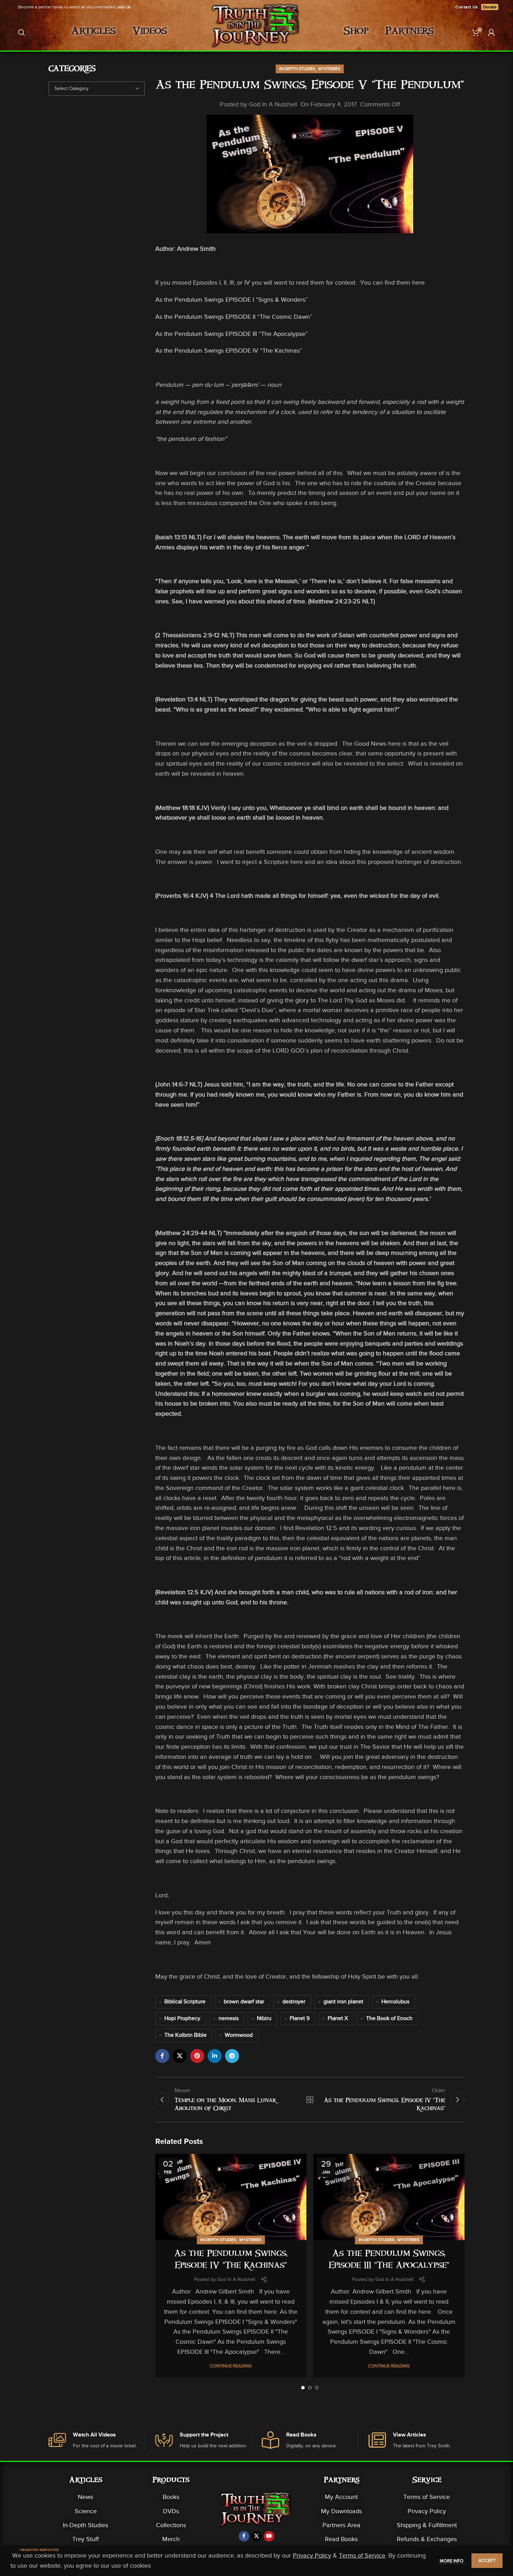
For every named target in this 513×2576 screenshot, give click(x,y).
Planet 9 (300, 2018)
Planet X (338, 2018)
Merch (171, 2539)
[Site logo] (257, 32)
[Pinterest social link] (197, 2056)
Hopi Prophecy (182, 2018)
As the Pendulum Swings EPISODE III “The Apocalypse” (232, 334)
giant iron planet (343, 2002)
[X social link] (180, 2056)
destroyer (294, 2002)
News (85, 2497)
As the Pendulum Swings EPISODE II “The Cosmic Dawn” (234, 317)
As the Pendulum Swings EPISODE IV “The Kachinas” (229, 351)
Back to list (310, 2100)
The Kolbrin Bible (185, 2035)
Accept (487, 2560)
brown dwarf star (244, 2002)
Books (171, 2497)
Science (86, 2511)
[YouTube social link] (269, 2536)
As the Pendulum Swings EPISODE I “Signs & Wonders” (232, 300)
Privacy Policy (427, 2511)
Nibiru (264, 2018)
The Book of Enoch (389, 2018)
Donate (490, 7)
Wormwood (239, 2035)
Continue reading (231, 2366)
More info (452, 2561)
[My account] (491, 32)
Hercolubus (395, 2002)
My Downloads (341, 2511)
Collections (171, 2525)
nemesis (229, 2018)
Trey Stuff (85, 2539)
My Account (341, 2497)
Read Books (341, 2539)
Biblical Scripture (185, 2002)
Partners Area (341, 2525)
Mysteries (329, 69)
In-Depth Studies (297, 69)
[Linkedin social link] (215, 2056)
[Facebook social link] (162, 2056)
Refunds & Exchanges (427, 2539)
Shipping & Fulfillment (427, 2525)
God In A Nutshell (273, 104)
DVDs (171, 2511)
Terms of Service (427, 2497)
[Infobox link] (96, 2441)
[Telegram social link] (232, 2056)
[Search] (22, 32)
